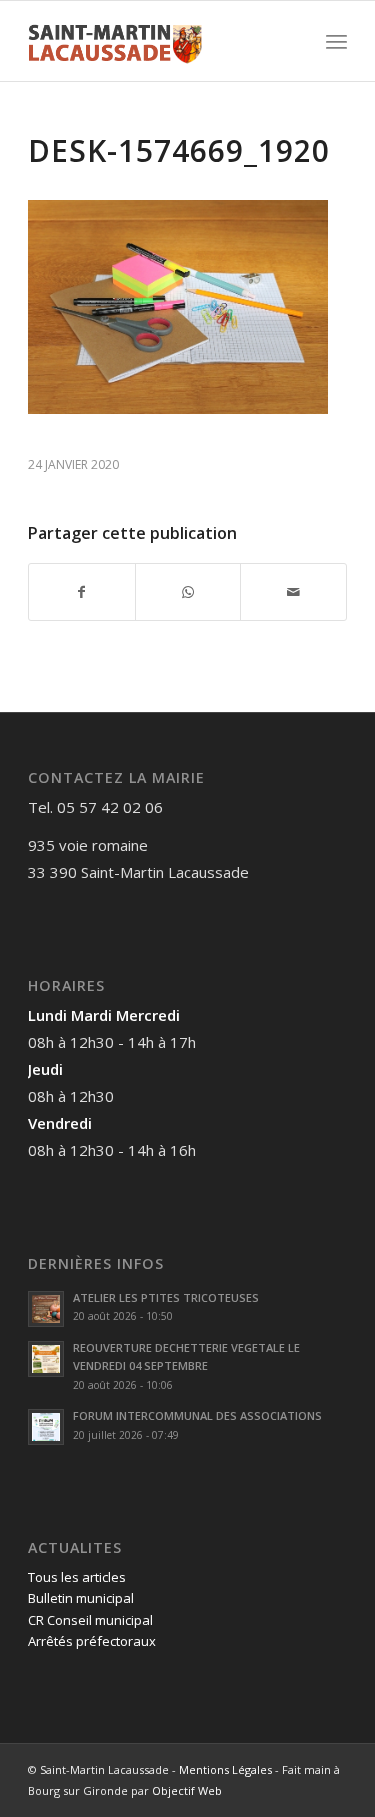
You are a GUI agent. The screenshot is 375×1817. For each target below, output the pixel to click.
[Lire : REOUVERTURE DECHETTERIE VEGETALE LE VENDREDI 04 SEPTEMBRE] (46, 1359)
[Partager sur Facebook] (82, 592)
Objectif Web (187, 1790)
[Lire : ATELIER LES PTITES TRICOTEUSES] (46, 1309)
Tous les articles (77, 1577)
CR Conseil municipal (90, 1620)
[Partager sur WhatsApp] (188, 592)
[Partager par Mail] (293, 592)
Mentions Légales (225, 1769)
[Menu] (336, 41)
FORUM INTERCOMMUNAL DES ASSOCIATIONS (197, 1415)
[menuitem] (336, 41)
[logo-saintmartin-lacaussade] (155, 41)
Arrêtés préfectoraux (92, 1641)
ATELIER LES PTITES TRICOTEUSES (166, 1297)
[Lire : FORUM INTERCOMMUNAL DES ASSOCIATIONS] (46, 1427)
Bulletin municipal (81, 1598)
